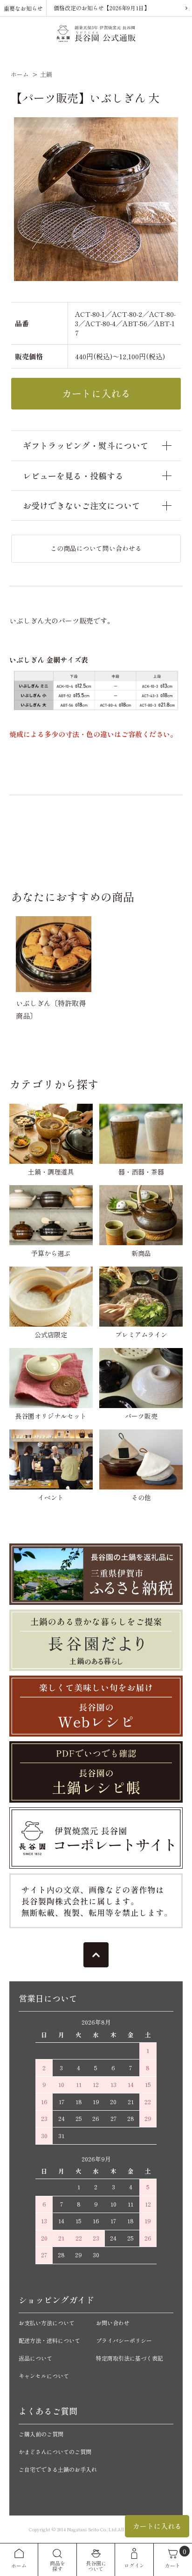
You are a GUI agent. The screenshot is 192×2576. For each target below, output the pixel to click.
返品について (35, 2358)
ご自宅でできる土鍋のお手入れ (58, 2469)
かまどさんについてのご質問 (55, 2452)
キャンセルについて (44, 2376)
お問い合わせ (113, 2323)
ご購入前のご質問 (41, 2434)
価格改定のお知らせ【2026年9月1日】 (102, 8)
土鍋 (46, 74)
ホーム (20, 74)
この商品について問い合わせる (96, 548)
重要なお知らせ (23, 8)
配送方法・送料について (49, 2340)
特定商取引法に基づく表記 (130, 2358)
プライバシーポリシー (124, 2340)
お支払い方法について (47, 2323)
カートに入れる (157, 2526)
